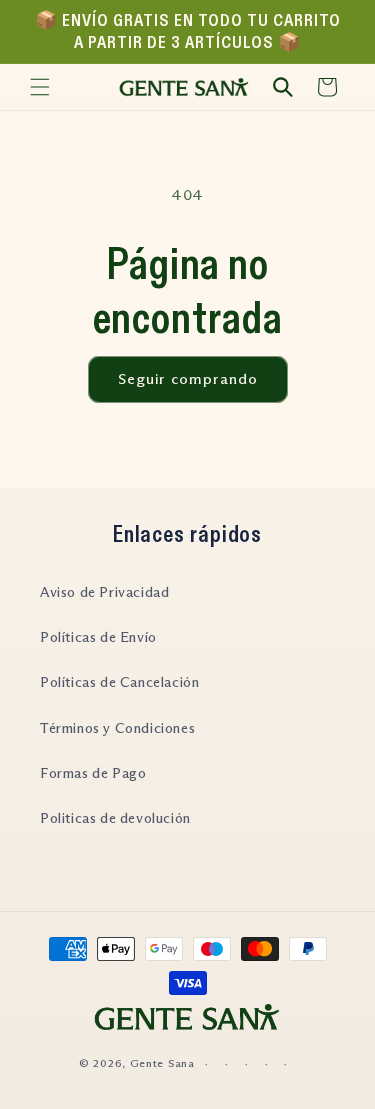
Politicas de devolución (115, 818)
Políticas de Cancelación (119, 682)
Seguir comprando (188, 378)
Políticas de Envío (98, 637)
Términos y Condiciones (117, 728)
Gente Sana (162, 1063)
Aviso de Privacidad (104, 592)
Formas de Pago (93, 773)
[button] (40, 87)
